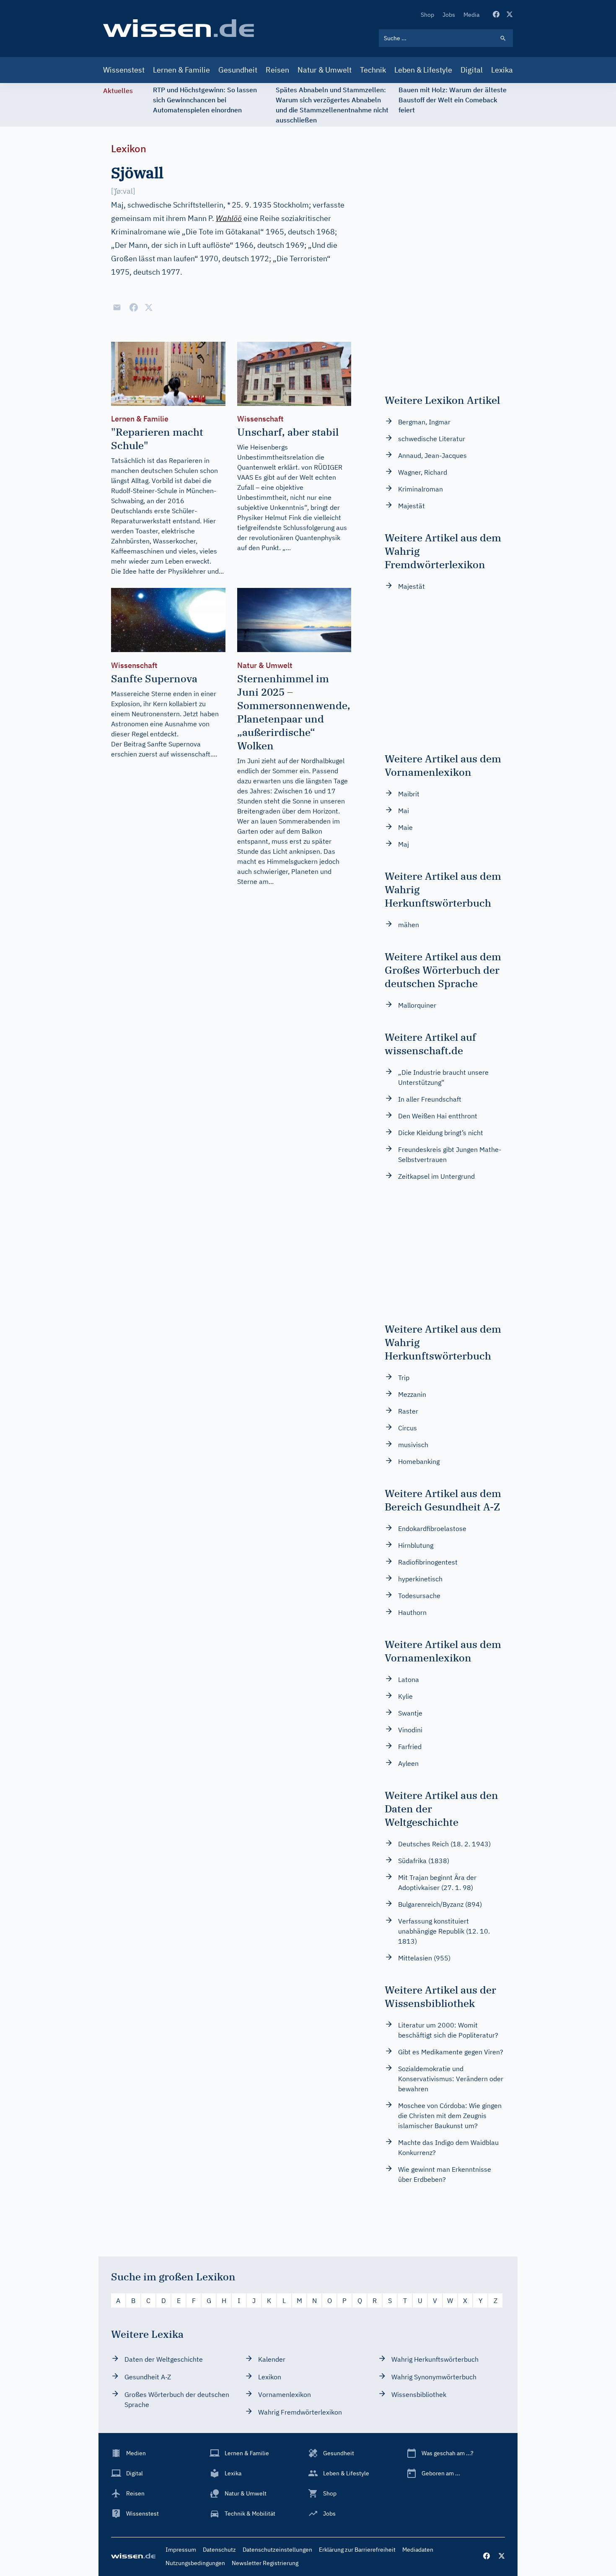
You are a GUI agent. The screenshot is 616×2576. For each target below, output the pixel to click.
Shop (427, 15)
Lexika (502, 70)
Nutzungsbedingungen (195, 2563)
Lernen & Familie (181, 70)
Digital (472, 70)
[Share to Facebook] (134, 307)
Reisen (277, 70)
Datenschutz (219, 2550)
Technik (373, 70)
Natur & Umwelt (325, 70)
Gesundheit (238, 70)
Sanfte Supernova (174, 744)
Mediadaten (418, 2550)
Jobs (449, 15)
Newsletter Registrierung (265, 2563)
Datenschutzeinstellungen (277, 2550)
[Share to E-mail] (117, 307)
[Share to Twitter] (149, 307)
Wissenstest (124, 70)
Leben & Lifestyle (423, 70)
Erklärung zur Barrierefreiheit (357, 2550)
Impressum (181, 2550)
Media (471, 15)
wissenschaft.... (194, 754)
